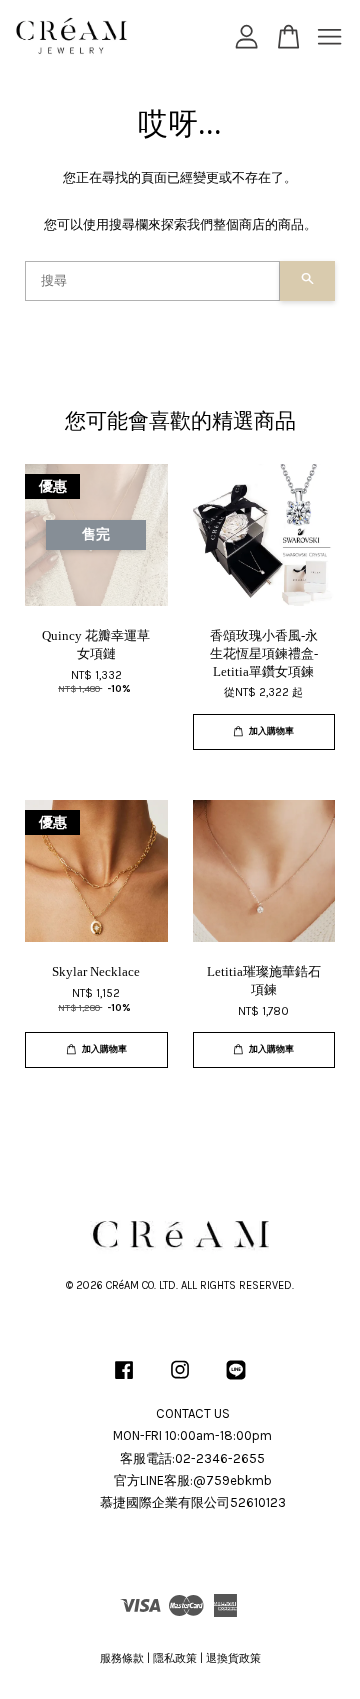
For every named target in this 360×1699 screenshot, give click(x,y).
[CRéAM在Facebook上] (124, 1380)
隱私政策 (175, 1658)
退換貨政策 (233, 1658)
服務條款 (122, 1658)
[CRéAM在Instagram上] (180, 1380)
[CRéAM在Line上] (236, 1380)
